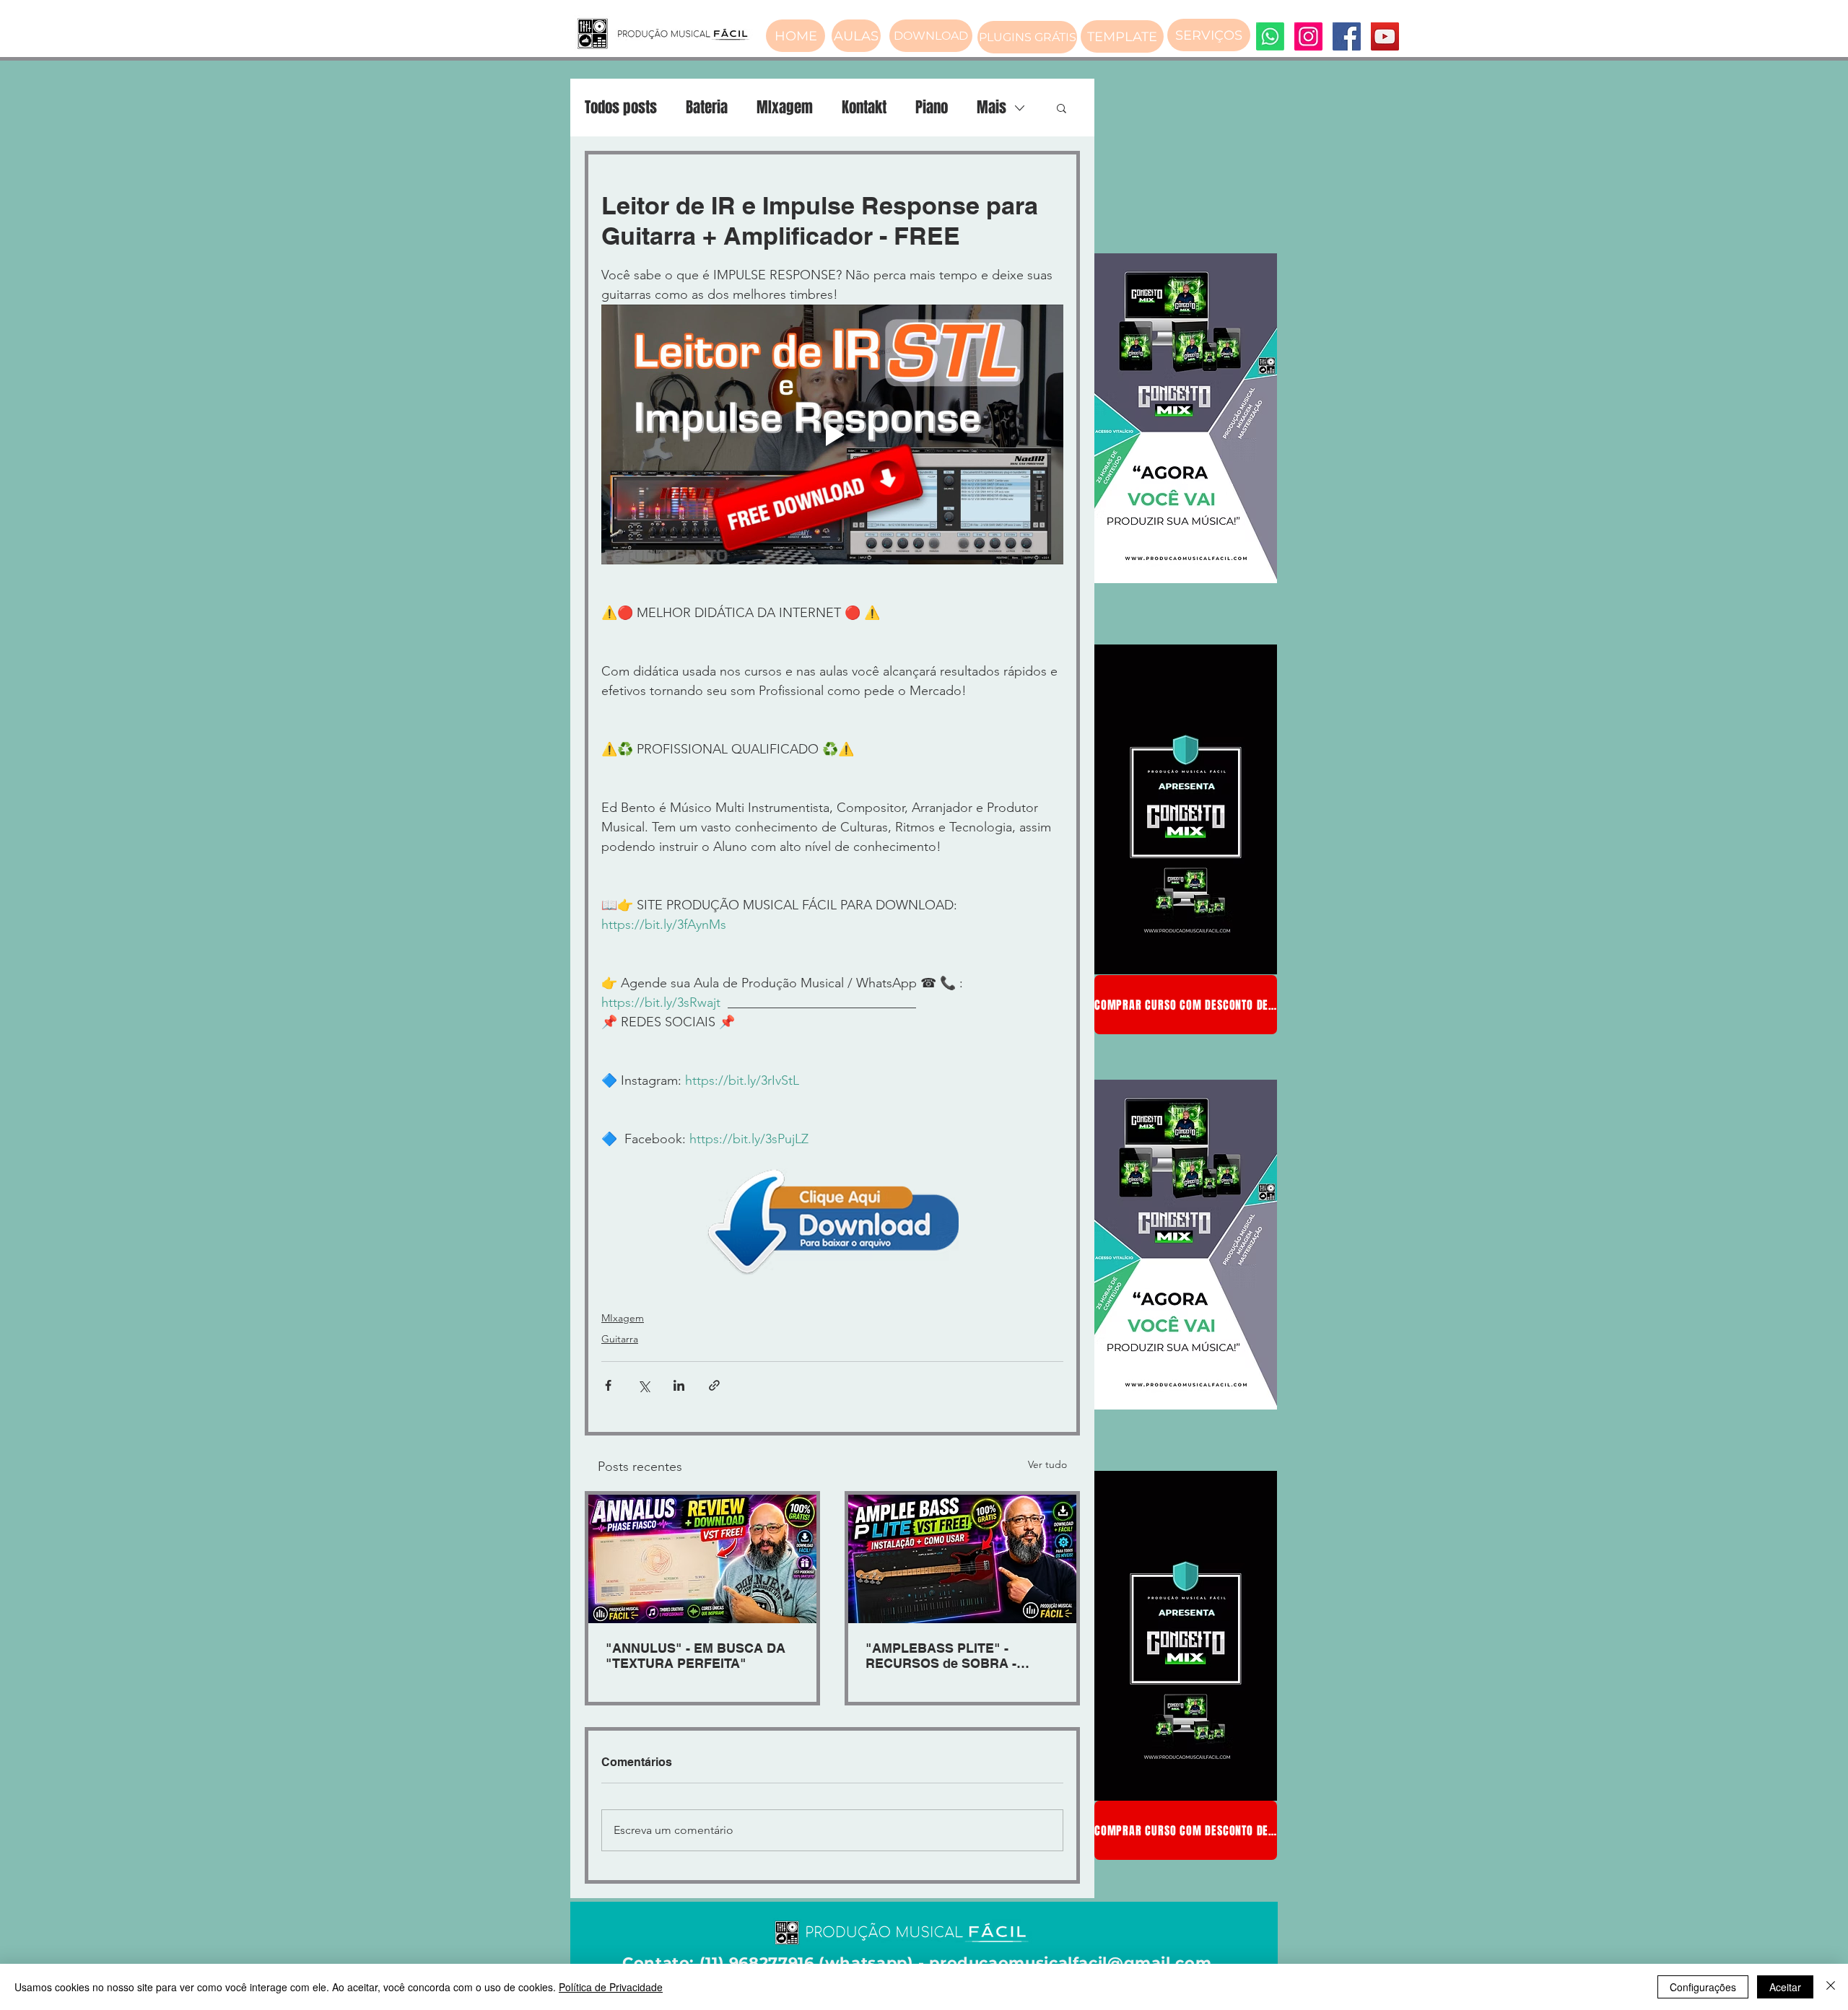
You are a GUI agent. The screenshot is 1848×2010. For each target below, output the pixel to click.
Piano (932, 108)
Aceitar (1785, 1987)
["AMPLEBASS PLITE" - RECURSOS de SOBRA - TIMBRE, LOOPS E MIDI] (962, 1559)
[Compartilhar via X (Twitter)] (644, 1385)
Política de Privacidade (611, 1987)
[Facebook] (1347, 36)
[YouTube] (1385, 36)
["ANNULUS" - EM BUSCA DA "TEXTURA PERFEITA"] (702, 1559)
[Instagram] (1308, 36)
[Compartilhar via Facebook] (608, 1385)
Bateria (707, 108)
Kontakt (864, 108)
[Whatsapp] (1270, 36)
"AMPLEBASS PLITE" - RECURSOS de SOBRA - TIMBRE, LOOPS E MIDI (941, 1656)
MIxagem (785, 108)
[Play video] (832, 434)
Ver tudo (1047, 1464)
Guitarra (620, 1339)
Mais (991, 108)
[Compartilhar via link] (714, 1385)
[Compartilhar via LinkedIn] (679, 1385)
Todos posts (621, 108)
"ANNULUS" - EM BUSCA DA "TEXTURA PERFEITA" (696, 1656)
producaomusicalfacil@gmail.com (1070, 1963)
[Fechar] (1831, 1987)
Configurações (1703, 1987)
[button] (1062, 108)
